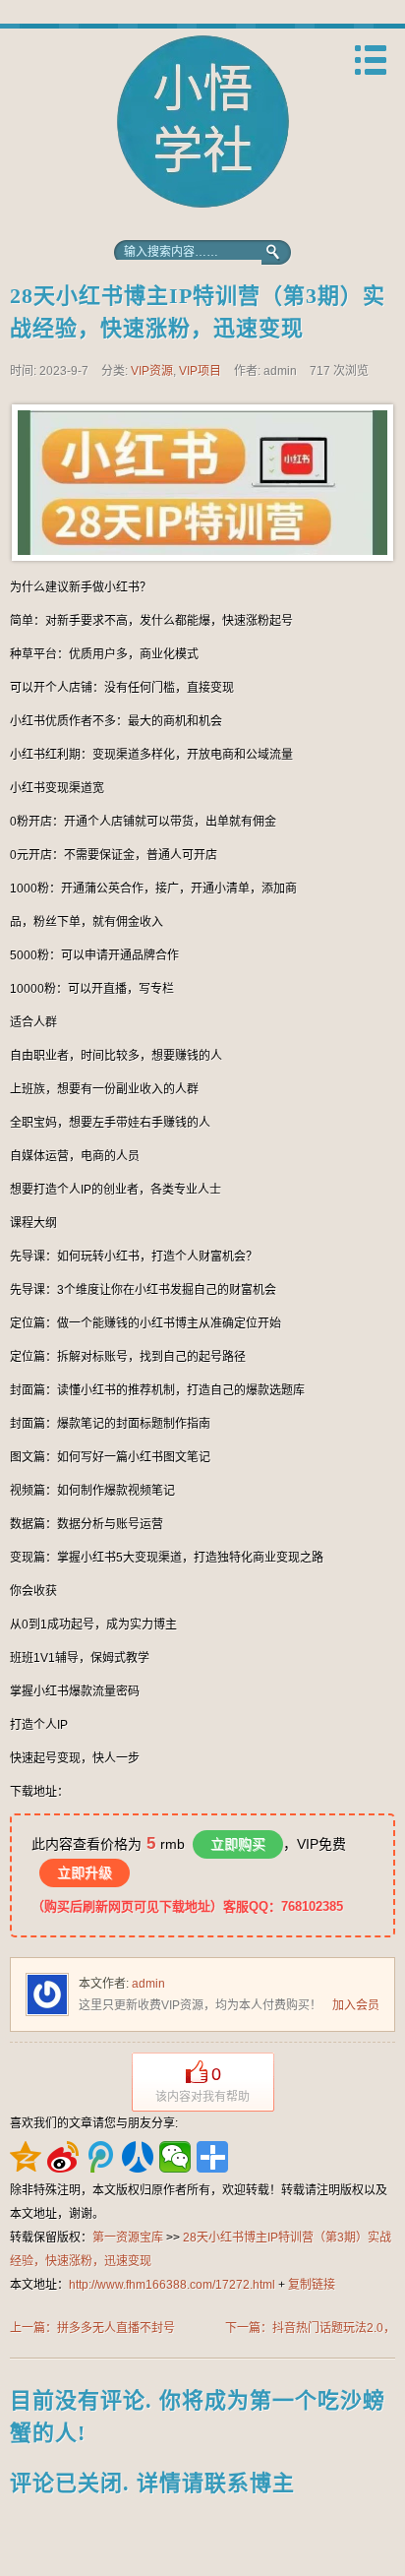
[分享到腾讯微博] (100, 2157)
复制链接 (312, 2285)
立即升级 (85, 1872)
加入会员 (356, 2005)
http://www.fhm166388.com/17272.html (172, 2285)
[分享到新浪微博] (63, 2157)
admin (148, 1984)
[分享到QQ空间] (26, 2157)
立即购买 (238, 1844)
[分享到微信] (175, 2157)
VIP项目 (200, 371)
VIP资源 (152, 371)
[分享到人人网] (138, 2157)
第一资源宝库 (202, 130)
